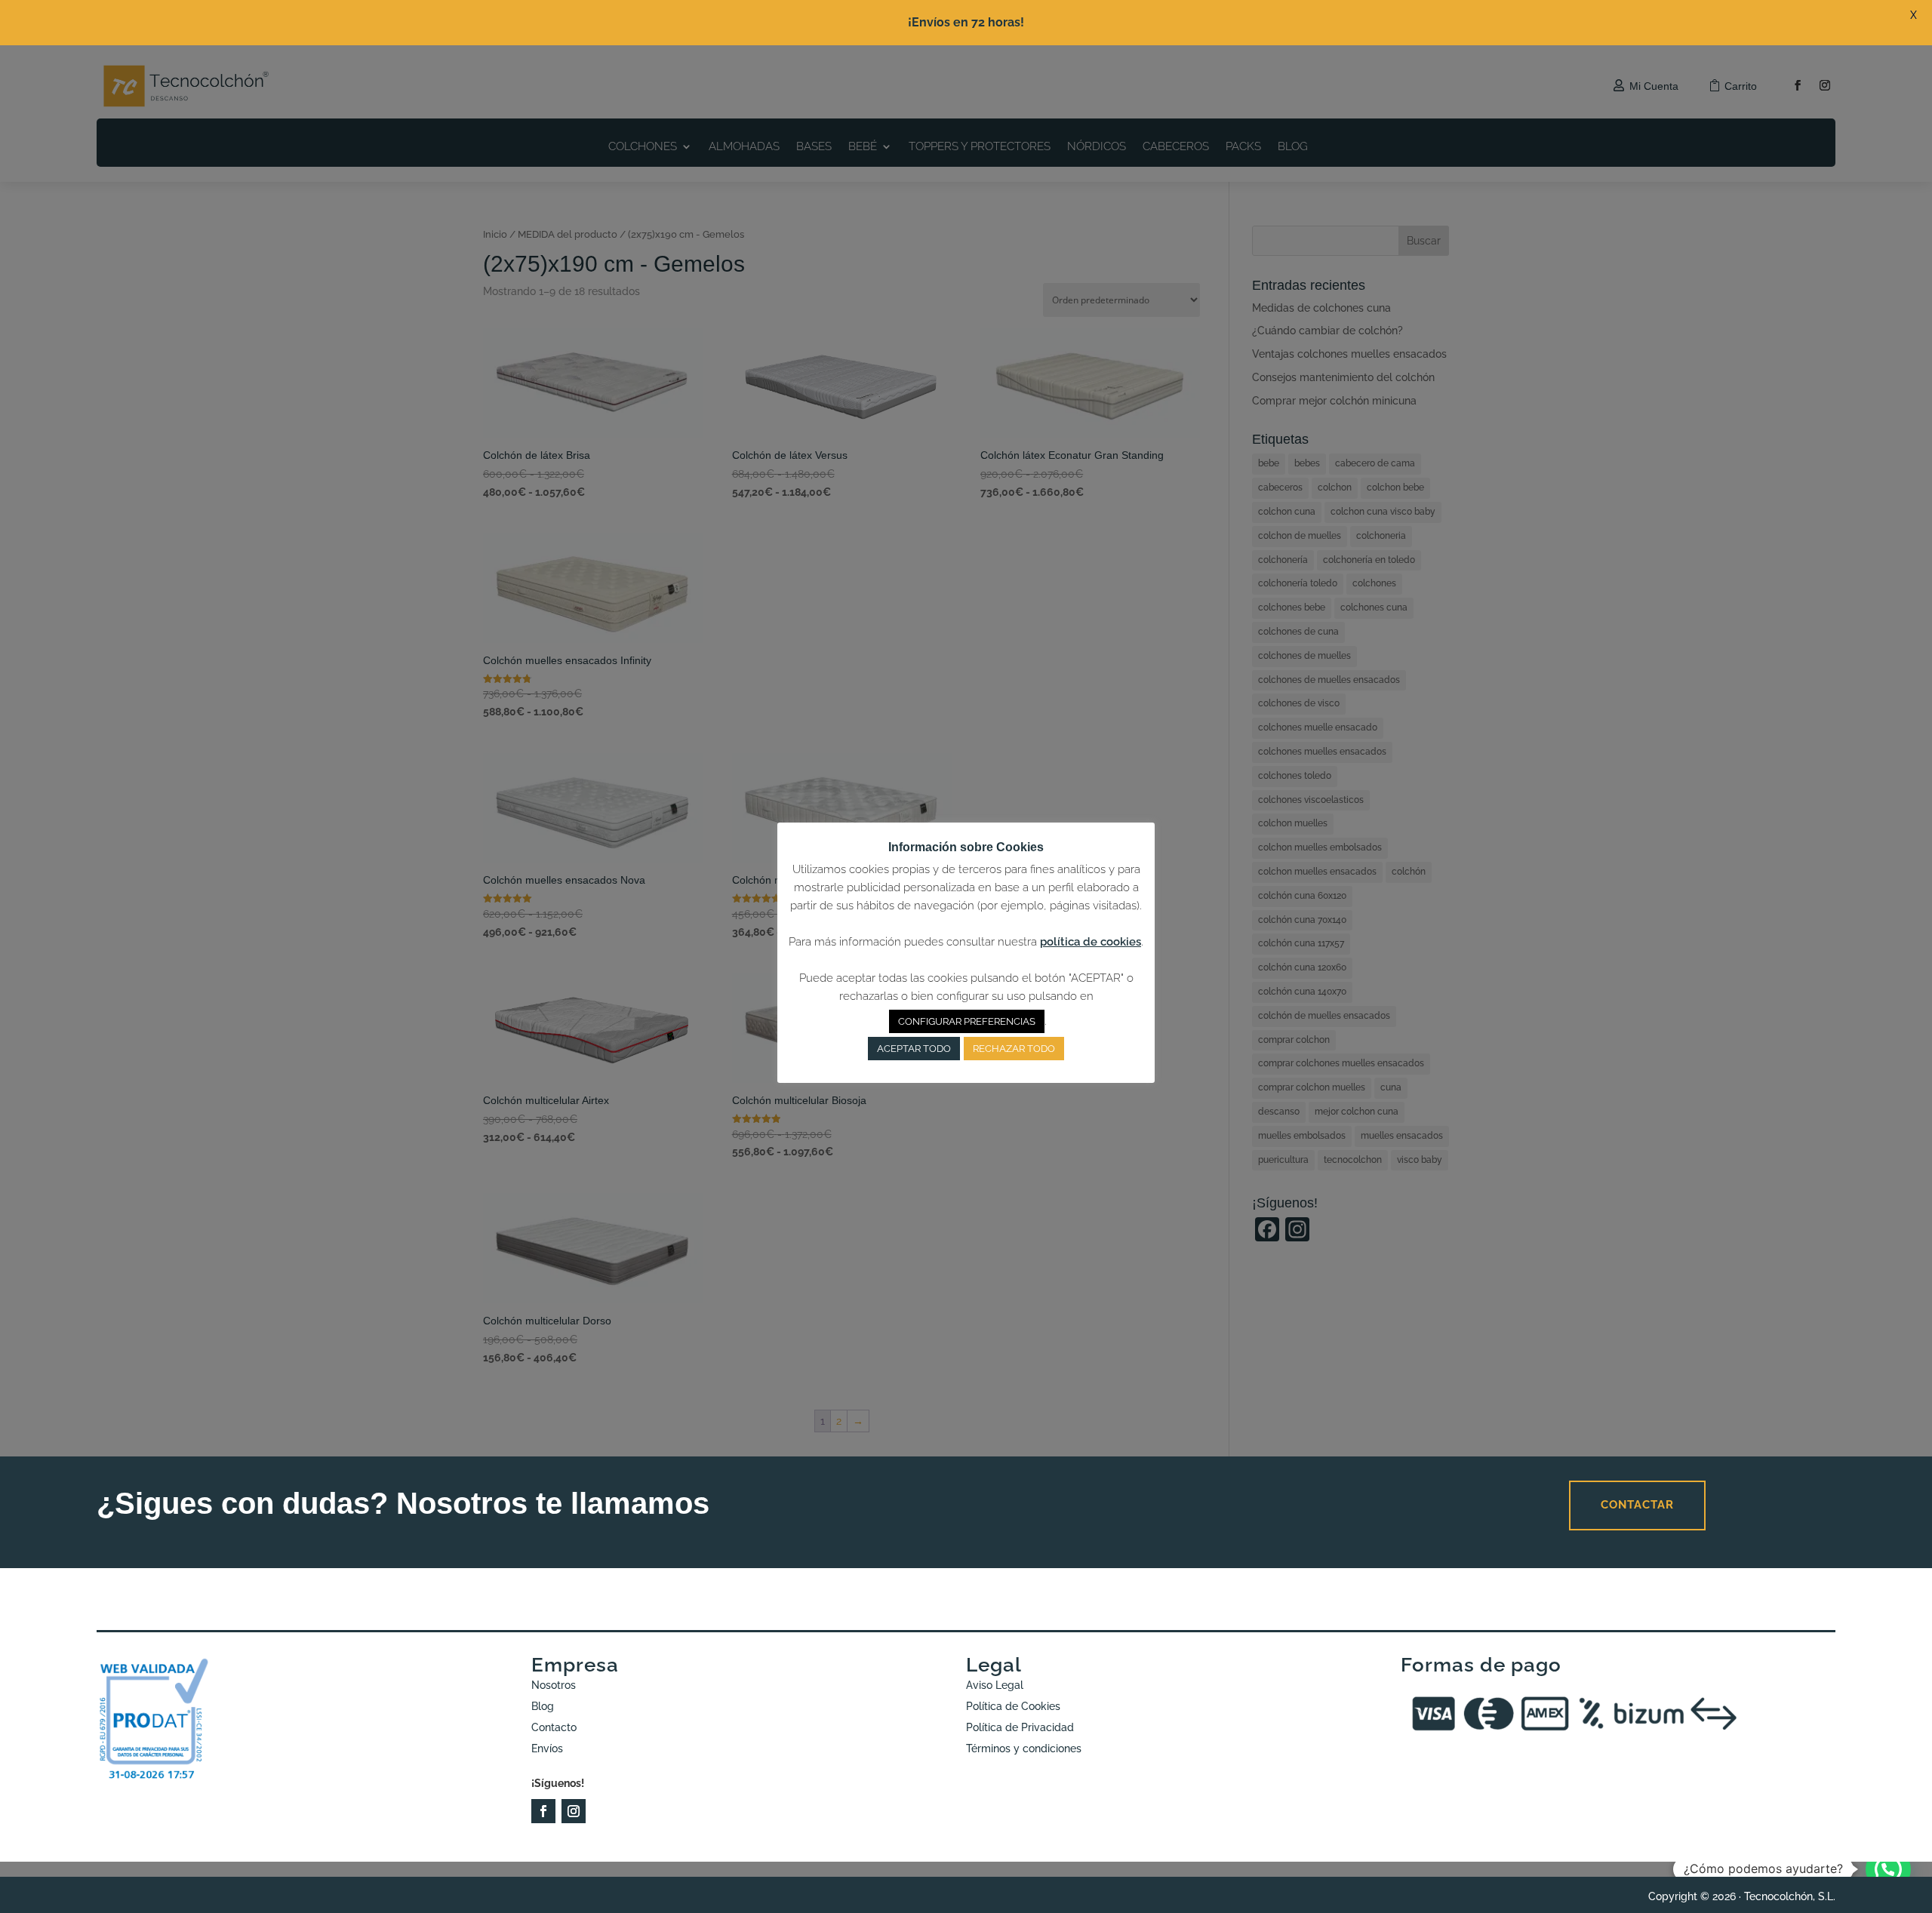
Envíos (547, 1748)
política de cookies (1091, 942)
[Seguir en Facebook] (543, 1811)
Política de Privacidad (1020, 1727)
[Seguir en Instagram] (574, 1811)
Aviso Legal (995, 1685)
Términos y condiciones (1024, 1748)
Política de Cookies (1013, 1706)
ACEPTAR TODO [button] (914, 1049)
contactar (1637, 1505)
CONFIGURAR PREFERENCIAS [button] (967, 1021)
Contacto (554, 1727)
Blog (543, 1706)
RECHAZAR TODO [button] (1014, 1049)
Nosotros (554, 1685)
